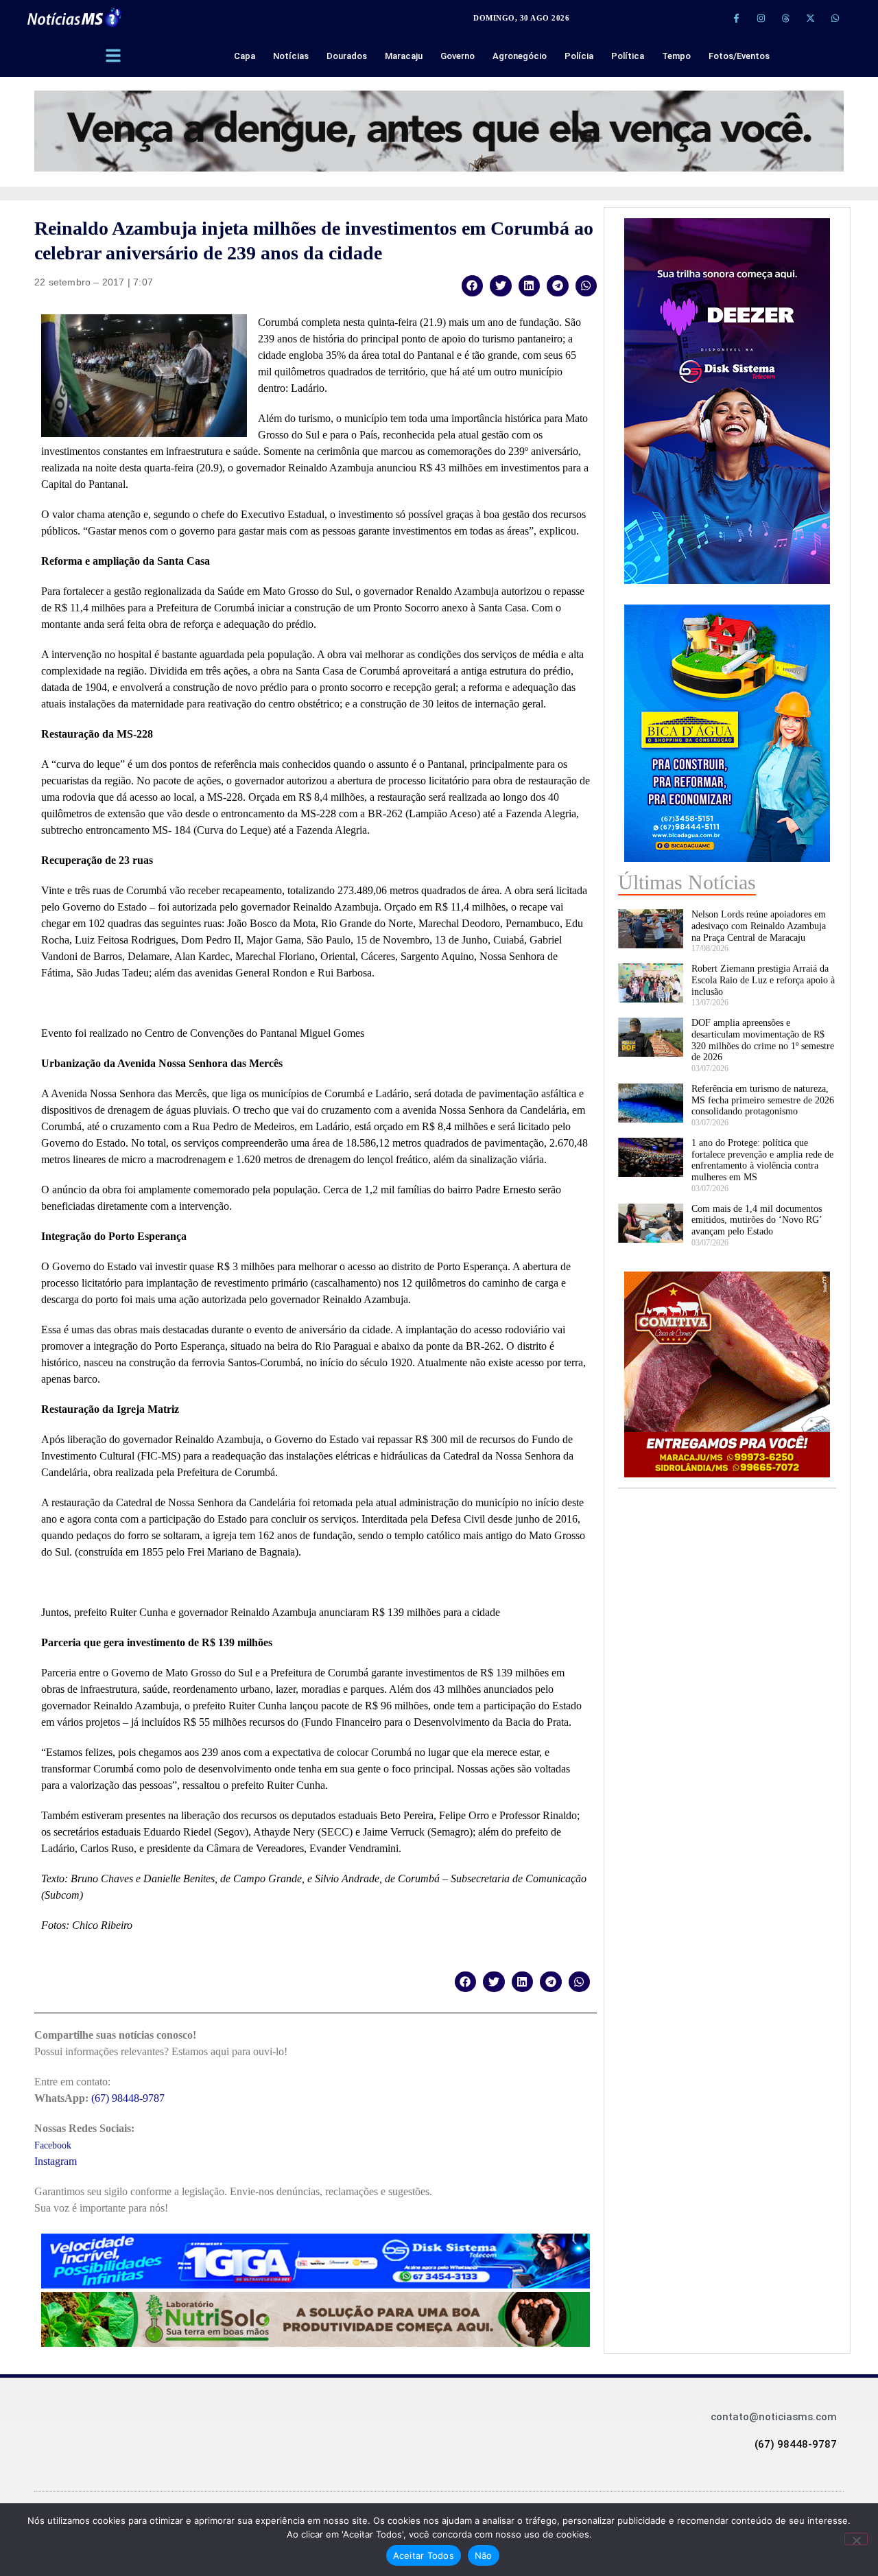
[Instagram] (761, 18)
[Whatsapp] (835, 18)
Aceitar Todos (424, 2555)
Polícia (579, 56)
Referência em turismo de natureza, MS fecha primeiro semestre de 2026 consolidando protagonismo (763, 1100)
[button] (473, 286)
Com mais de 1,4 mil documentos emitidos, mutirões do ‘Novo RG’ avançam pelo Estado (757, 1220)
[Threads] (785, 18)
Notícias (291, 56)
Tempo (676, 56)
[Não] (856, 2539)
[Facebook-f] (736, 18)
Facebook (53, 2145)
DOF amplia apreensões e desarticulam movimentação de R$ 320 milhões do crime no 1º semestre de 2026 (763, 1040)
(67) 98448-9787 (128, 2098)
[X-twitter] (810, 18)
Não (484, 2555)
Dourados (347, 56)
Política (628, 56)
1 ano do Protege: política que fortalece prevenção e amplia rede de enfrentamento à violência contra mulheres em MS (762, 1160)
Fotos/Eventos (739, 56)
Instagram (56, 2161)
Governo (458, 56)
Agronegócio (520, 56)
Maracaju (404, 56)
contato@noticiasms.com (774, 2417)
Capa (245, 56)
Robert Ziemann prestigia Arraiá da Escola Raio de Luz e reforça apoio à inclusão (763, 980)
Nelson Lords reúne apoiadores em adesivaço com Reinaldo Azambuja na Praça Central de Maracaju (759, 926)
